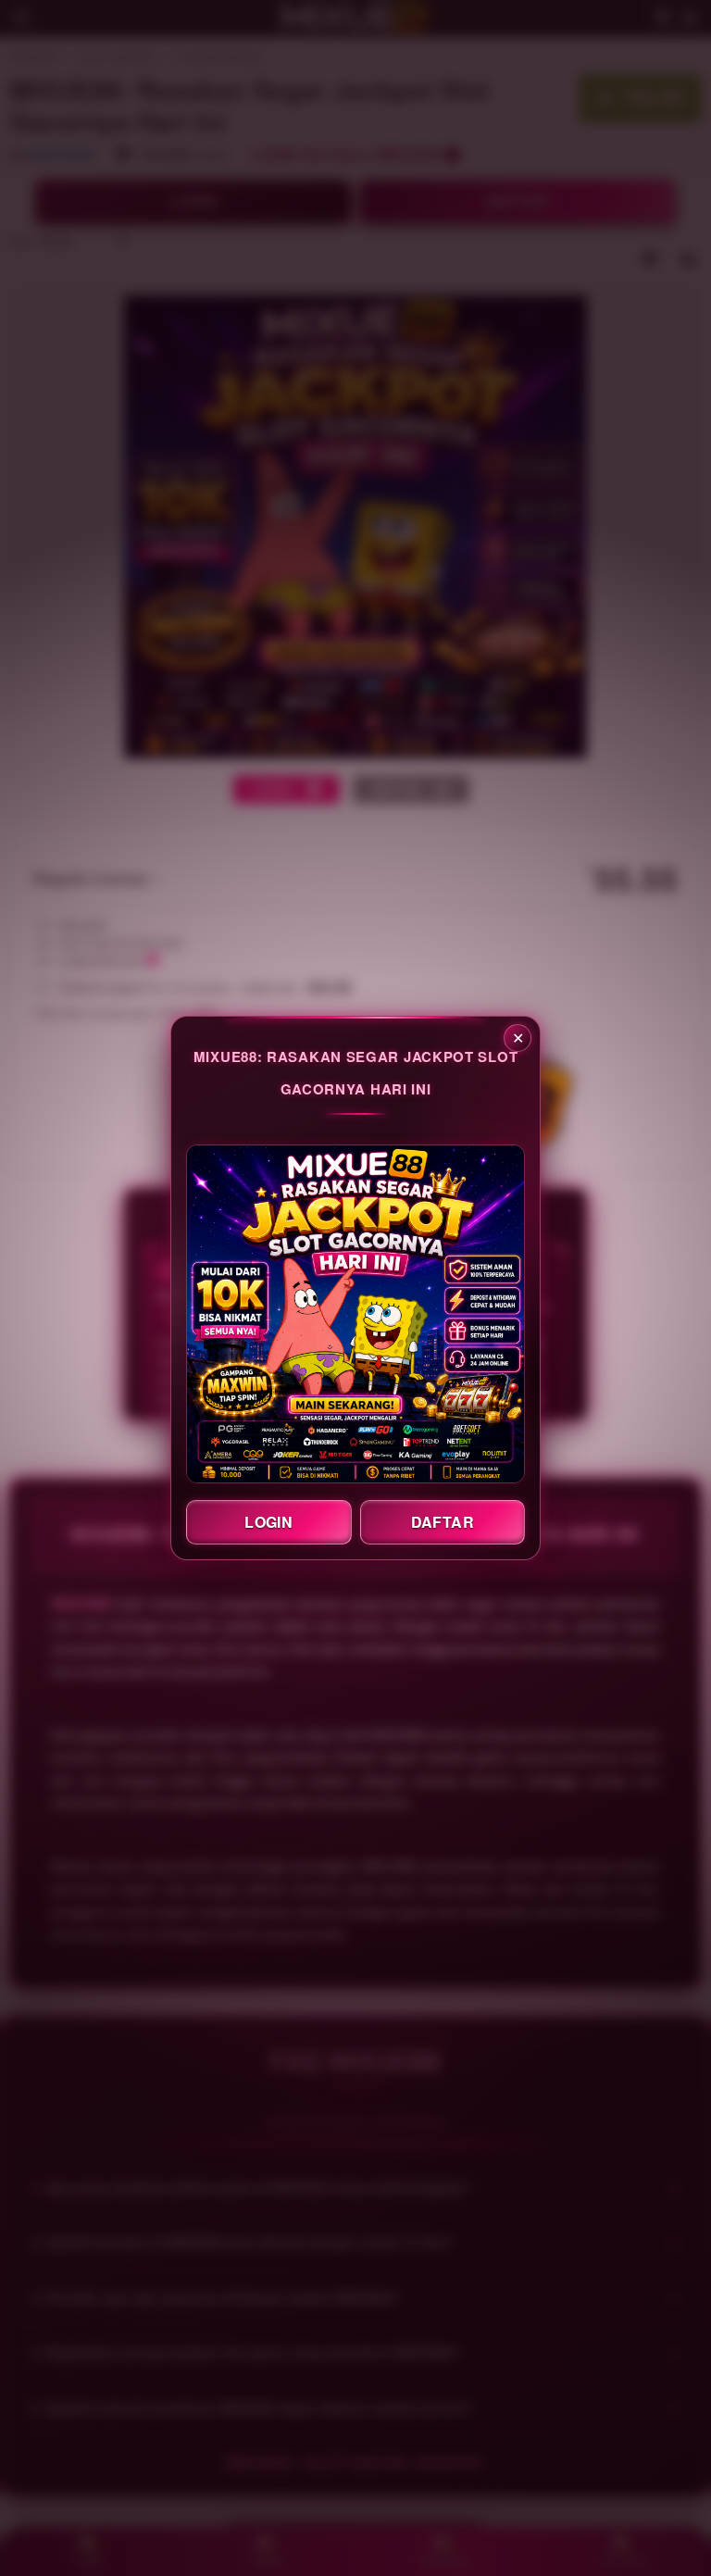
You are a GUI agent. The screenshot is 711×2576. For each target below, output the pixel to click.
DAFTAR (443, 1522)
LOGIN (268, 1522)
